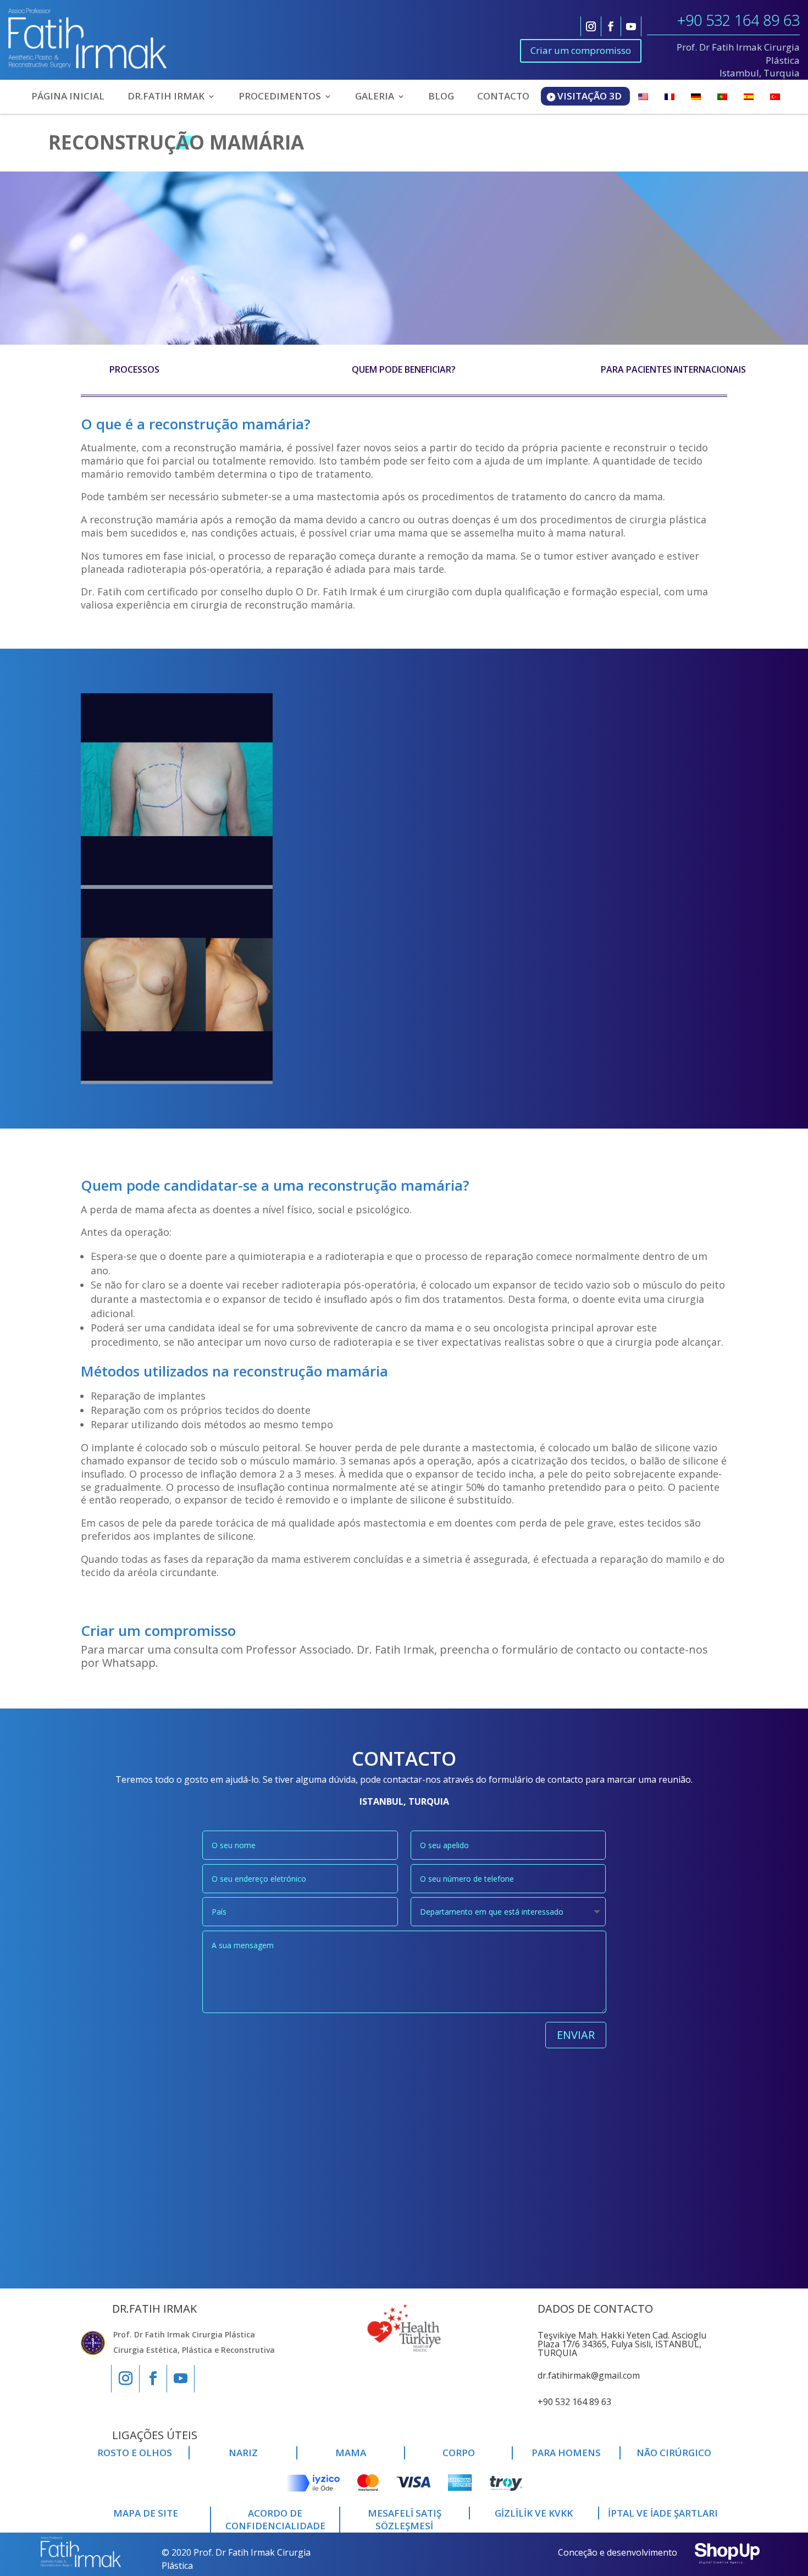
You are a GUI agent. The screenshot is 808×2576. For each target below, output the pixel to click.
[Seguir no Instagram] (591, 26)
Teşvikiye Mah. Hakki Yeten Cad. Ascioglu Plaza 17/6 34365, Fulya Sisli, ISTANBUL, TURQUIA (622, 2344)
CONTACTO (503, 97)
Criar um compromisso (581, 50)
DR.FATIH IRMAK (166, 97)
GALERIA (375, 97)
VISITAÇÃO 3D (590, 96)
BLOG (441, 97)
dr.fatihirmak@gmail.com (589, 2375)
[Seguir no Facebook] (611, 26)
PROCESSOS (134, 369)
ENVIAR (576, 2035)
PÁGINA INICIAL (68, 97)
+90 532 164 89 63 (738, 20)
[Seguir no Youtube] (631, 26)
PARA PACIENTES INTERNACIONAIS (673, 369)
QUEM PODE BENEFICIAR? (404, 369)
